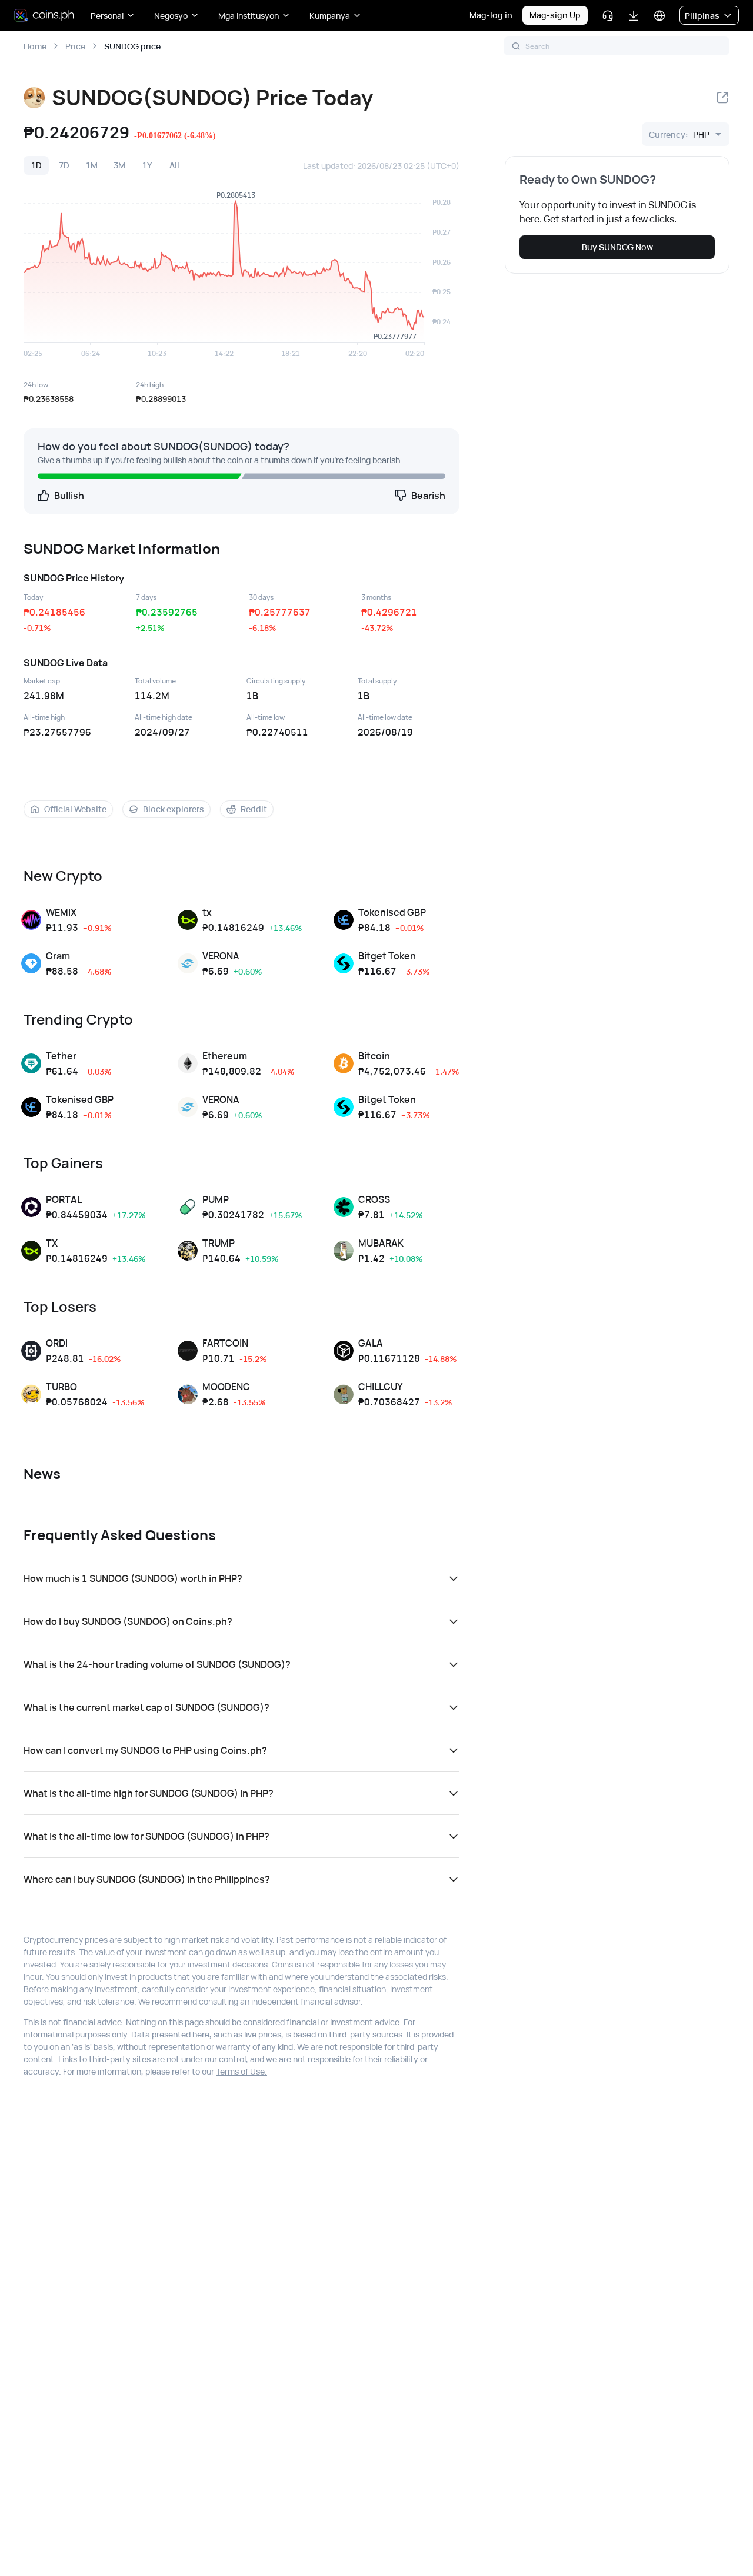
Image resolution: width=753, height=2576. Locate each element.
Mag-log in (491, 15)
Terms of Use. (241, 2071)
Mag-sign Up (555, 15)
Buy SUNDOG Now (617, 247)
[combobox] (679, 134)
